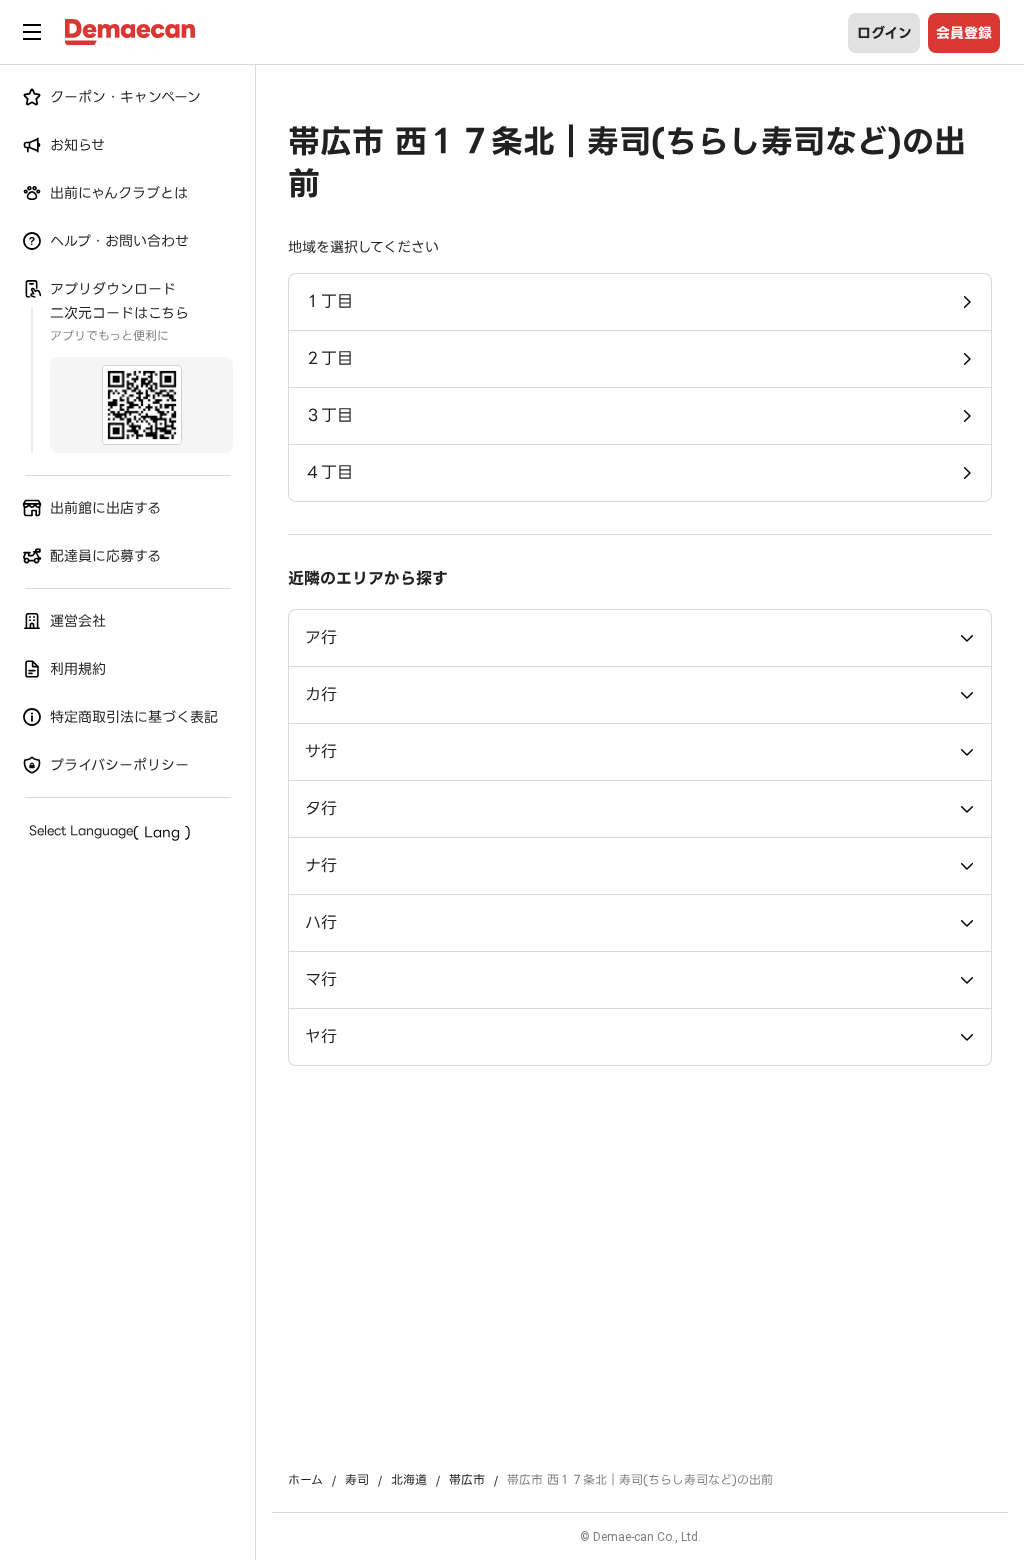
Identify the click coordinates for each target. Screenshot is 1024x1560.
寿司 (357, 1480)
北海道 (409, 1480)
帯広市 (467, 1480)
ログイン (884, 33)
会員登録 (964, 33)
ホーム (305, 1480)
